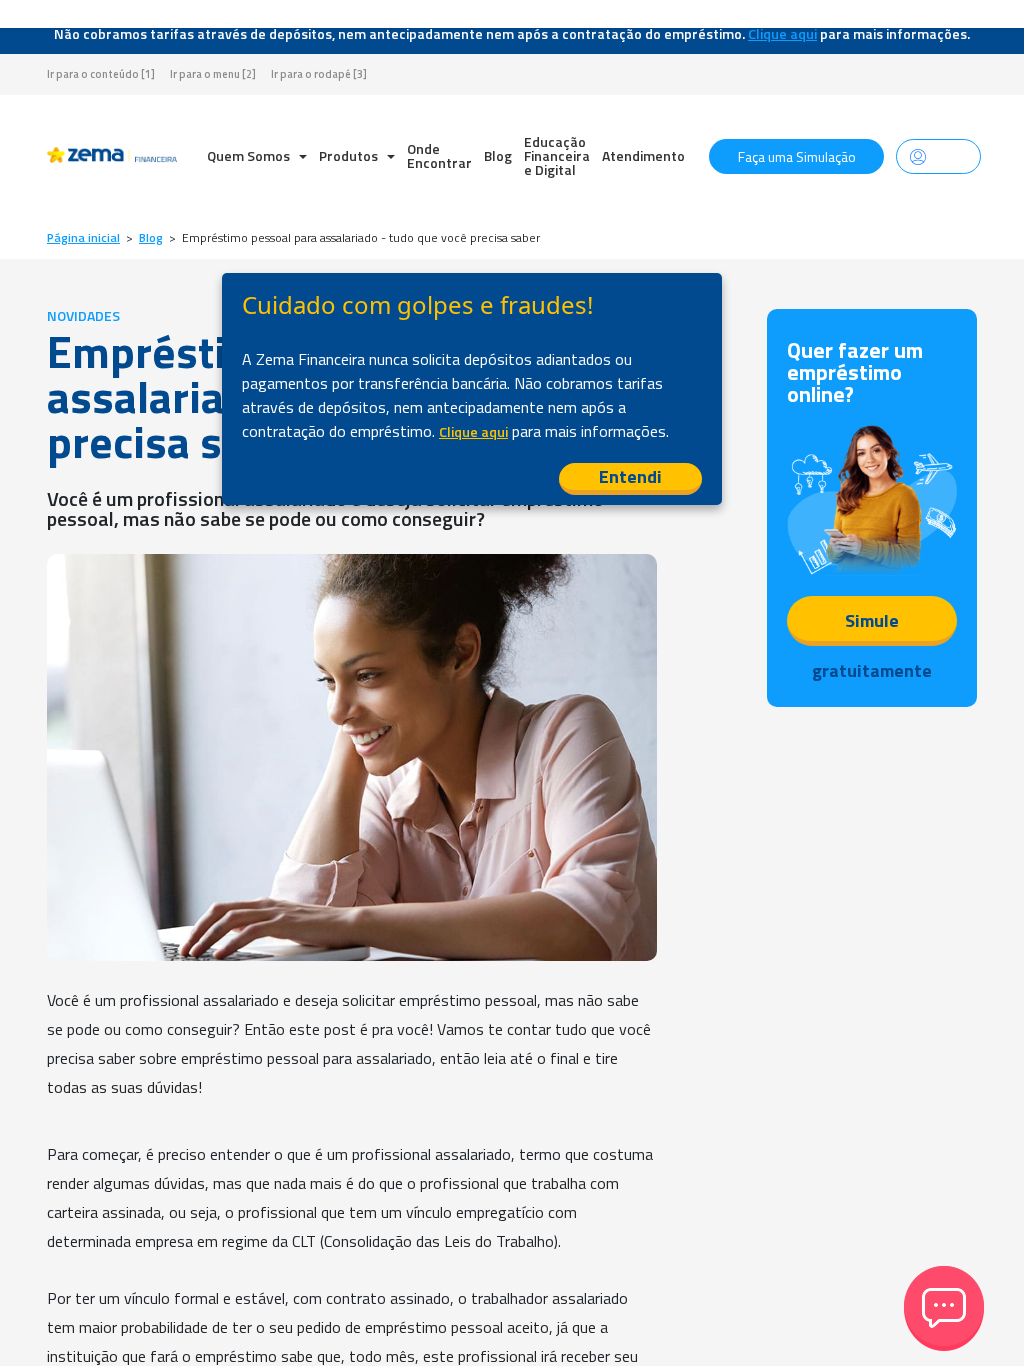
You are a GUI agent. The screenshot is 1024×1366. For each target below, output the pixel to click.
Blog (498, 155)
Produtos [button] (350, 155)
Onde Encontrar (439, 155)
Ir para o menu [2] (213, 74)
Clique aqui (782, 34)
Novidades (83, 316)
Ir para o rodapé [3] (319, 74)
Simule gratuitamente (872, 626)
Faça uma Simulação (797, 156)
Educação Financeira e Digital (557, 155)
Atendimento (643, 155)
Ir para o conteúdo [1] (101, 74)
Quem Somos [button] (250, 155)
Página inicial (83, 238)
